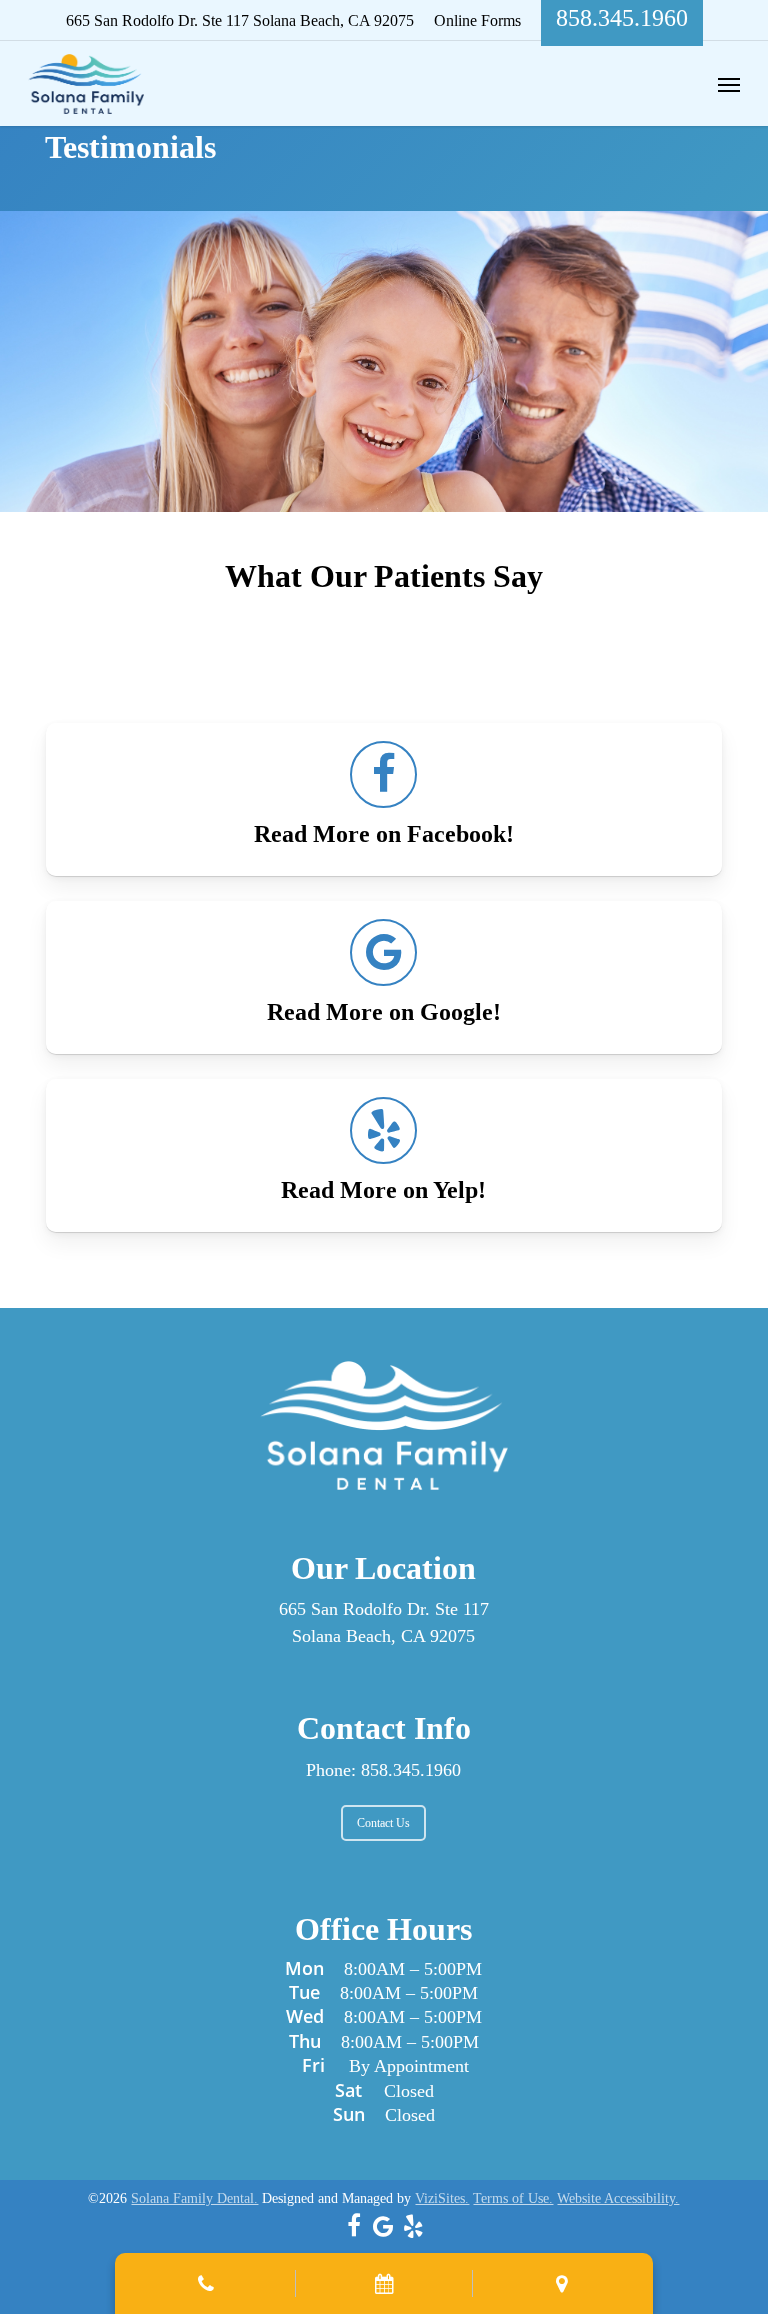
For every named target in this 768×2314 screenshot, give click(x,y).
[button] (729, 84)
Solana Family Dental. (194, 2198)
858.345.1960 (411, 1770)
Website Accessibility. (618, 2198)
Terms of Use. (513, 2198)
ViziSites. (442, 2198)
